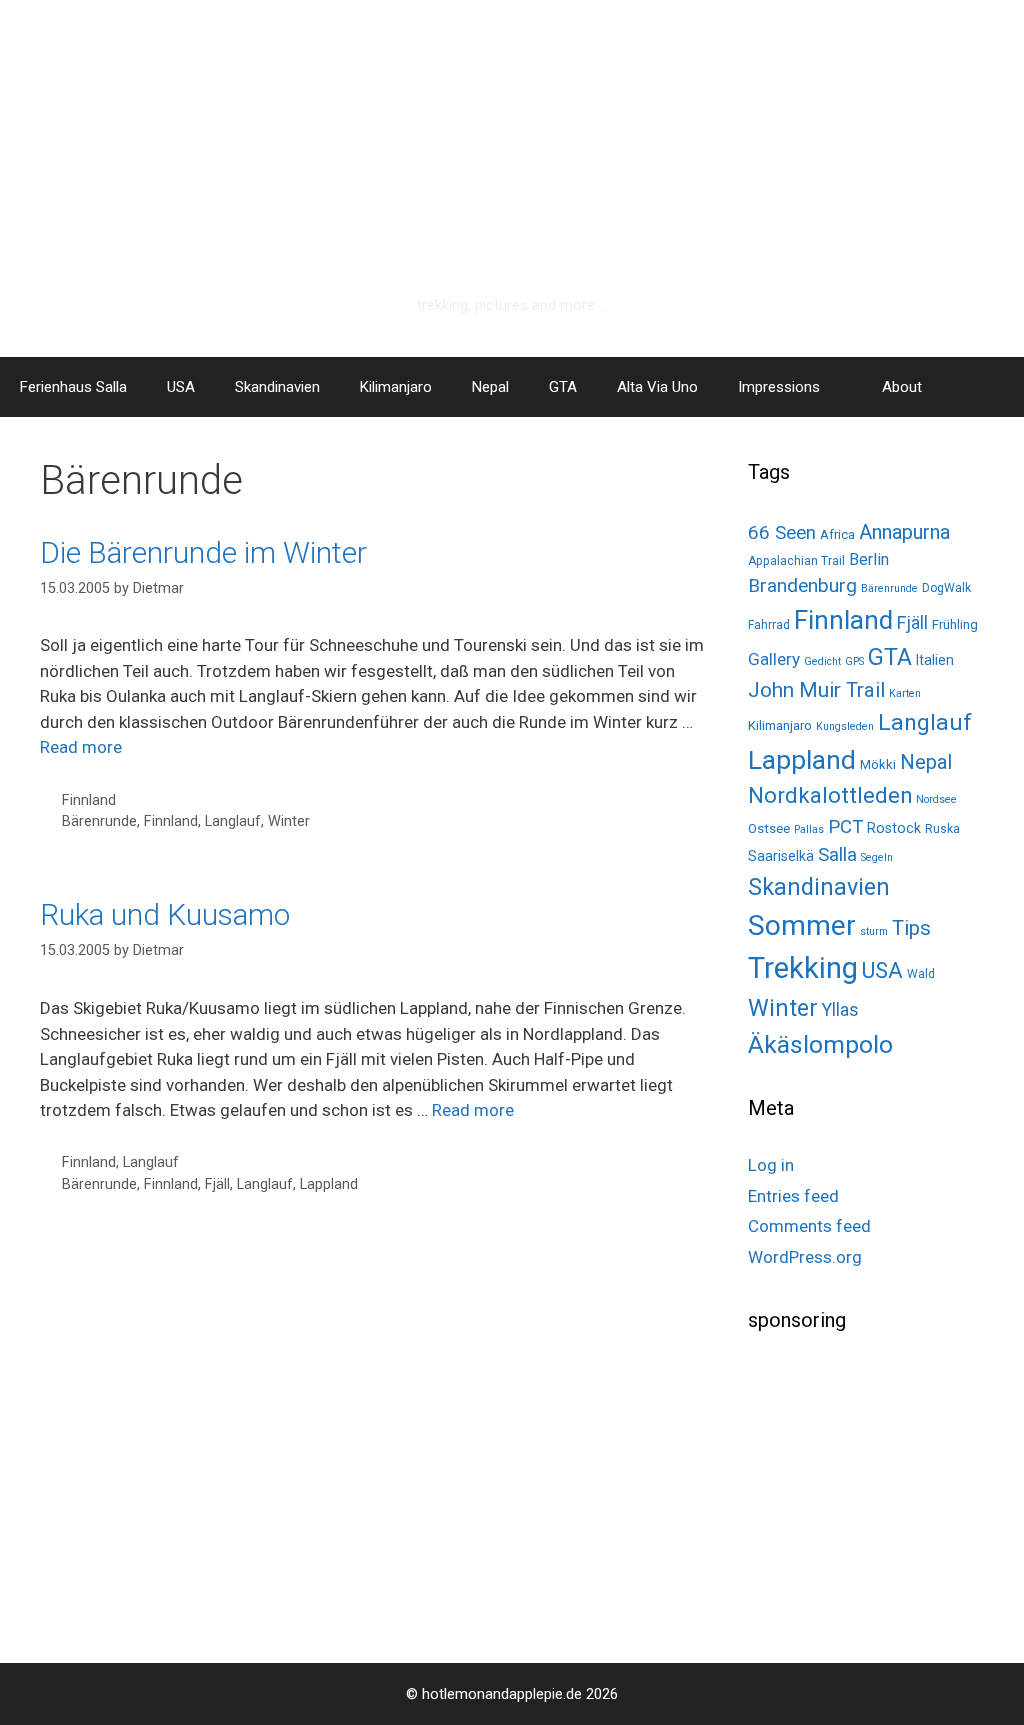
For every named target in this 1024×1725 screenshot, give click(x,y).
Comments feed (809, 1226)
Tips (911, 928)
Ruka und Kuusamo (165, 914)
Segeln (877, 857)
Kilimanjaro (396, 387)
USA (181, 387)
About (902, 387)
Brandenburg (802, 585)
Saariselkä (781, 856)
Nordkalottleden (830, 795)
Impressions (779, 387)
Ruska (942, 829)
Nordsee (936, 799)
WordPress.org (805, 1257)
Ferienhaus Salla (73, 387)
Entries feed (793, 1196)
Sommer (802, 925)
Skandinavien (277, 387)
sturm (874, 931)
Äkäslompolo (820, 1044)
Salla (837, 854)
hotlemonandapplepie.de (512, 266)
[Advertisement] (886, 1490)
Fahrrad (769, 625)
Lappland (329, 1184)
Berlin (869, 559)
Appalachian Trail (796, 561)
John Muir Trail (816, 690)
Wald (921, 974)
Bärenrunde (99, 821)
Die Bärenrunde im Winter (203, 552)
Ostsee (769, 828)
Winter (289, 821)
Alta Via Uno (657, 387)
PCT (845, 827)
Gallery (774, 659)
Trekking (803, 968)
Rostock (894, 828)
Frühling (955, 624)
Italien (935, 660)
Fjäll (217, 1184)
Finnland (89, 800)
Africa (837, 534)
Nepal (490, 387)
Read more (81, 747)
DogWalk (946, 588)
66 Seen (782, 533)
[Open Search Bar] (994, 387)
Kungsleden (845, 726)
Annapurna (904, 532)
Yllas (840, 1010)
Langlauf (233, 821)
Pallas (809, 829)
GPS (854, 661)
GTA (563, 387)
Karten (905, 693)
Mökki (878, 764)
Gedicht (822, 661)
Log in (771, 1165)
